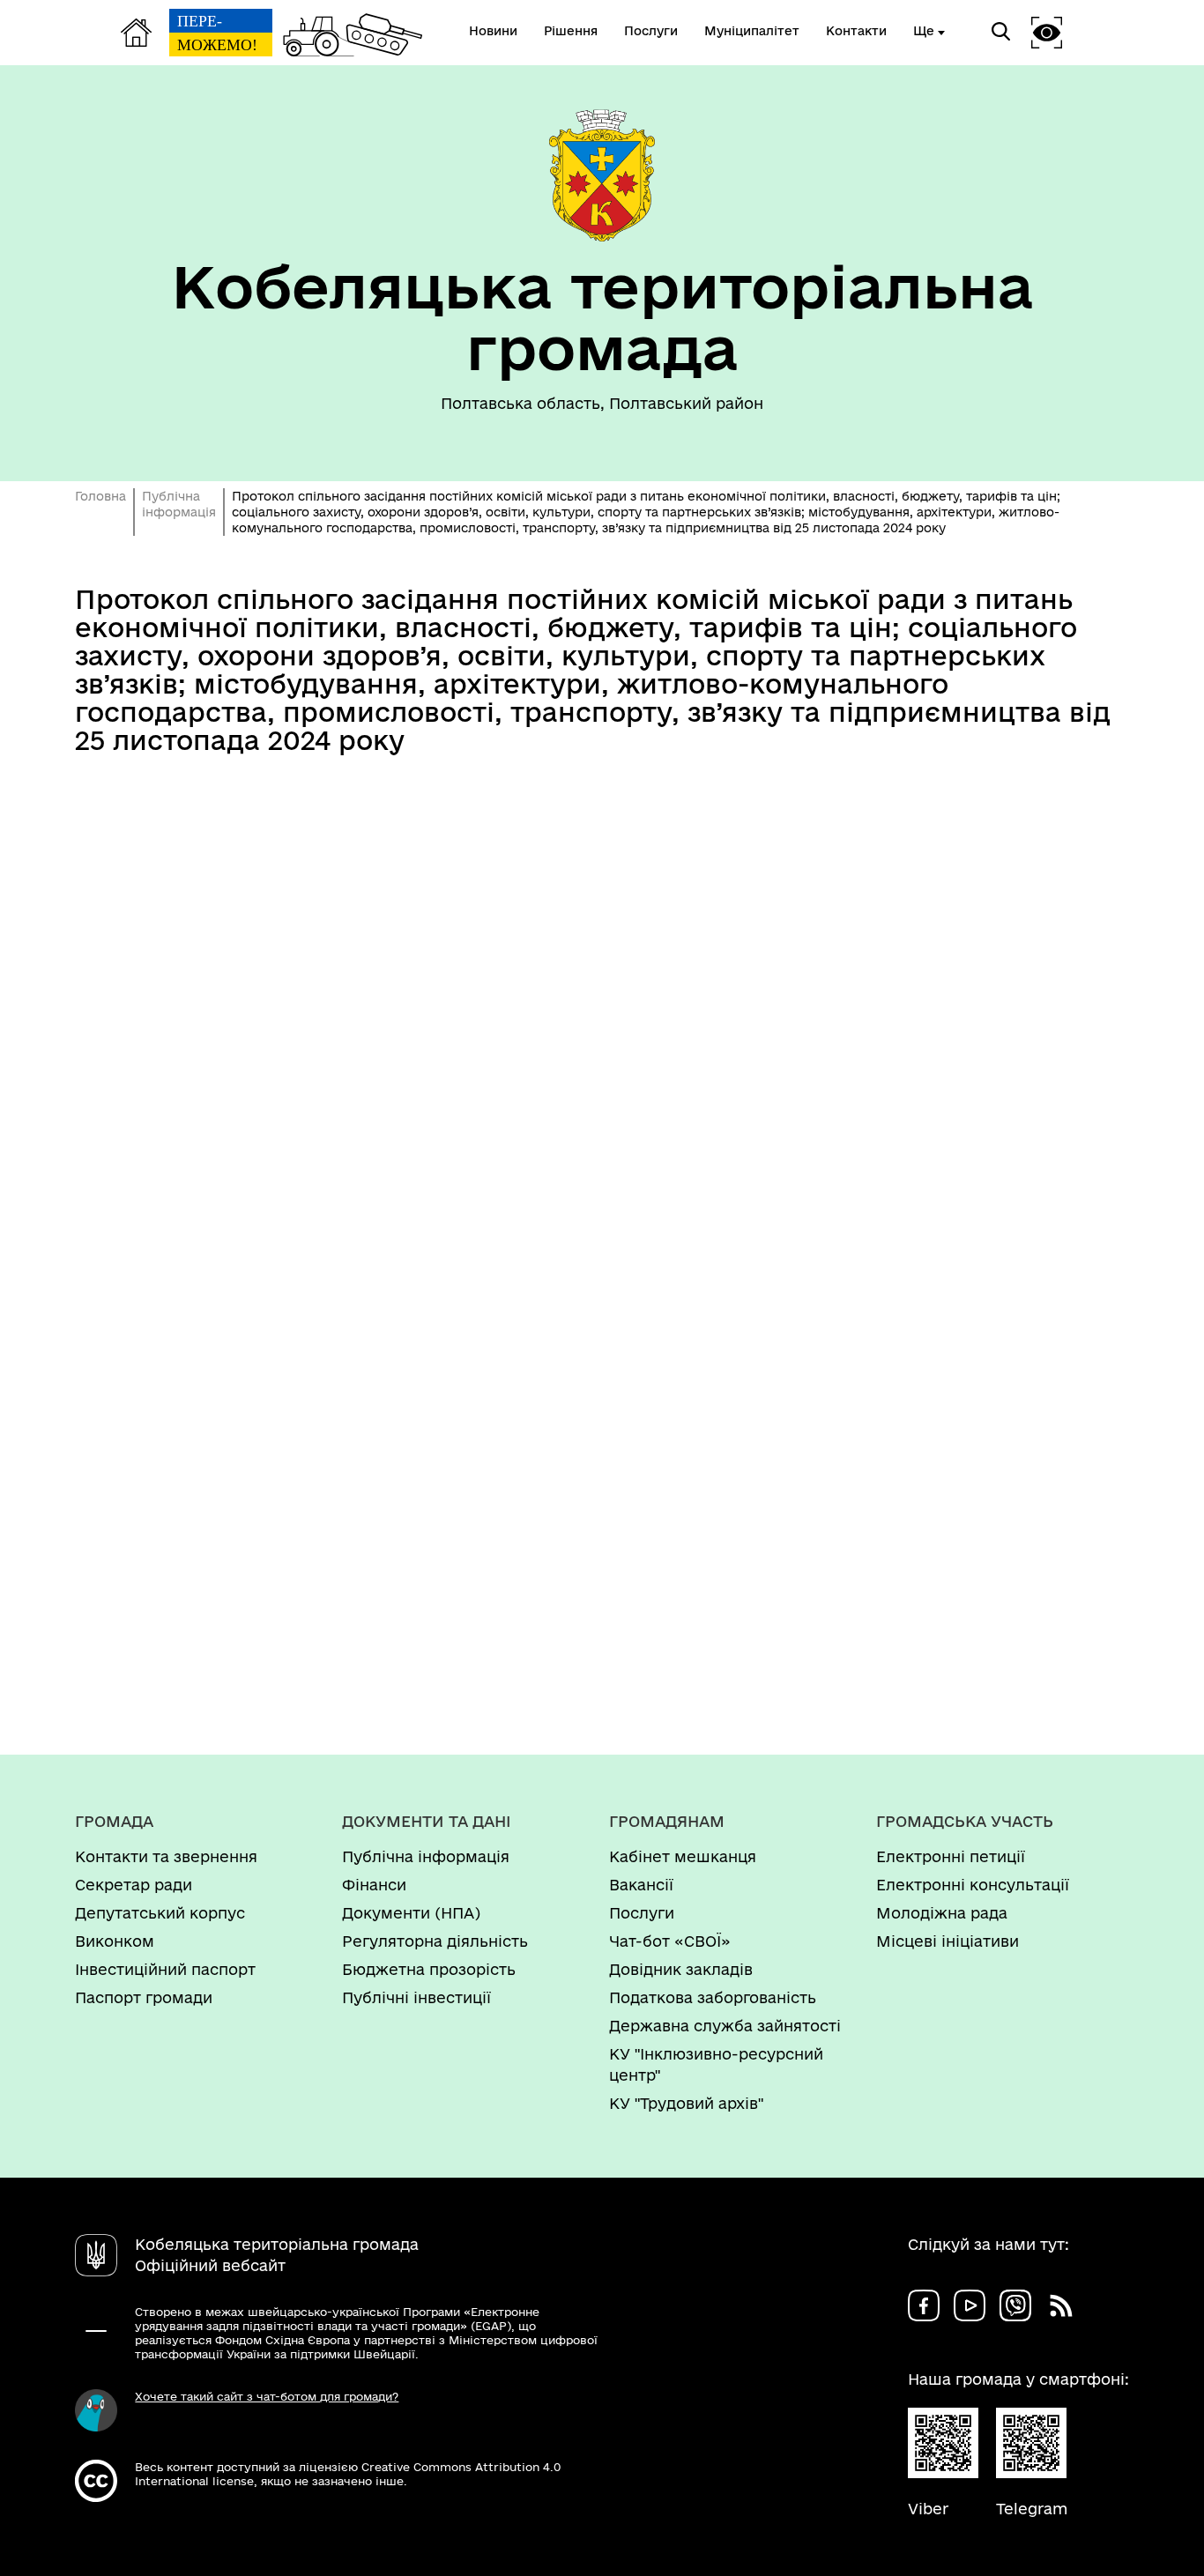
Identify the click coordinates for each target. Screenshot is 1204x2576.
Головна (100, 496)
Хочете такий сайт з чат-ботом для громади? (267, 2396)
